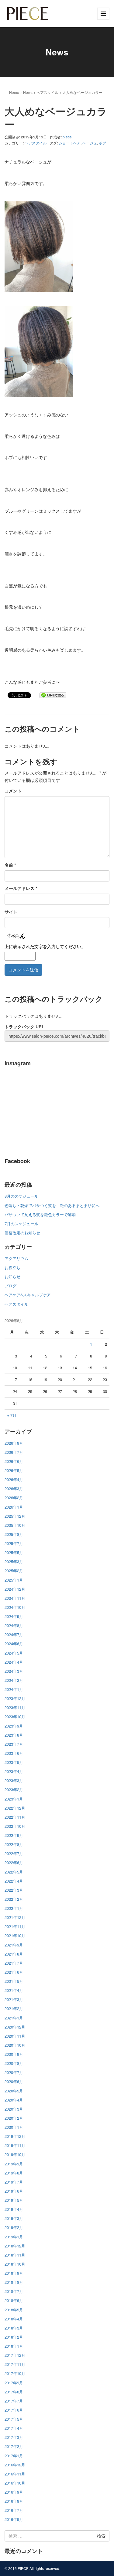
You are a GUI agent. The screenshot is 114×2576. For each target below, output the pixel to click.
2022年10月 (15, 1826)
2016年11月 (15, 2474)
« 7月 (12, 1415)
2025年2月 (14, 1571)
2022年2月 (14, 1899)
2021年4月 (14, 1990)
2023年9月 (14, 1726)
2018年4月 (14, 2319)
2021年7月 (14, 1963)
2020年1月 (14, 2127)
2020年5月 (14, 2091)
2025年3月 (14, 1561)
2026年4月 (14, 1479)
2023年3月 (14, 1780)
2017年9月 (14, 2383)
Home (14, 92)
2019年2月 (14, 2227)
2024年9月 (14, 1616)
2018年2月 (14, 2337)
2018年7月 (14, 2291)
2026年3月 (14, 1488)
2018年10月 (15, 2264)
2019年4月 (14, 2209)
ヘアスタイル (47, 92)
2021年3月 (14, 1999)
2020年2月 (14, 2118)
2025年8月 (14, 1534)
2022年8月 (14, 1844)
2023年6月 (14, 1753)
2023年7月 (14, 1744)
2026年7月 (14, 1452)
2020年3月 (14, 2109)
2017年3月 (14, 2437)
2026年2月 (14, 1498)
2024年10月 (15, 1607)
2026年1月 (14, 1507)
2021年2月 (14, 2008)
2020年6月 (14, 2081)
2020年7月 (14, 2072)
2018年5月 (14, 2310)
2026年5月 (14, 1470)
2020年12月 (15, 2027)
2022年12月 (15, 1808)
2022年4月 (14, 1881)
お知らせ (12, 1276)
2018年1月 (14, 2346)
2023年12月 (15, 1698)
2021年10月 (15, 1935)
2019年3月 (14, 2218)
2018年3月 (14, 2328)
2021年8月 (14, 1954)
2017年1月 (14, 2456)
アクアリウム (16, 1258)
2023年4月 (14, 1771)
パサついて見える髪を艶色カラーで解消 (40, 1214)
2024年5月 (14, 1653)
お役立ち (12, 1267)
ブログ (10, 1286)
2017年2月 (14, 2446)
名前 (10, 865)
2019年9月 (14, 2164)
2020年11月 (15, 2036)
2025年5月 (14, 1552)
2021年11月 (15, 1926)
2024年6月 (14, 1643)
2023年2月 (14, 1789)
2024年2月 (14, 1680)
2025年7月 (14, 1543)
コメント (13, 791)
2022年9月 (14, 1835)
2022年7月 (14, 1853)
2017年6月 (14, 2410)
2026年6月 (14, 1461)
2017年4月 (14, 2428)
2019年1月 (14, 2237)
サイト (11, 912)
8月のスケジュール (21, 1196)
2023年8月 (14, 1735)
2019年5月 (14, 2200)
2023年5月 (14, 1762)
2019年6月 (14, 2191)
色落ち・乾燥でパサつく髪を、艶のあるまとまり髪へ (52, 1205)
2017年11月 (15, 2364)
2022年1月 (14, 1908)
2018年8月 (14, 2282)
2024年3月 (14, 1671)
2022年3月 (14, 1890)
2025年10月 (15, 1525)
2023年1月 (14, 1799)
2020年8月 (14, 2063)
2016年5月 (14, 2519)
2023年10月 (15, 1716)
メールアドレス (21, 888)
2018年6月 (14, 2300)
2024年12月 (15, 1589)
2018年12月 (15, 2246)
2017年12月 (15, 2355)
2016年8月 (14, 2501)
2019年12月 (15, 2136)
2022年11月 (15, 1817)
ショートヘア (70, 143)
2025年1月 (14, 1580)
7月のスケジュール (21, 1224)
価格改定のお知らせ (22, 1233)
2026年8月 (14, 1443)
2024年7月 (14, 1634)
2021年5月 (14, 1981)
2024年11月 (15, 1598)
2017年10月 (15, 2373)
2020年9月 (14, 2054)
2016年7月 (14, 2510)
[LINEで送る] (53, 695)
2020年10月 (15, 2045)
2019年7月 (14, 2182)
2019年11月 (15, 2145)
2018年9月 (14, 2273)
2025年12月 (15, 1516)
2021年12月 (15, 1917)
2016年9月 (14, 2492)
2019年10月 (15, 2154)
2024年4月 (14, 1662)
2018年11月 (15, 2255)
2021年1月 (14, 2018)
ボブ (102, 143)
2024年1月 (14, 1689)
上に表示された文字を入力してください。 (45, 946)
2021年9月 (14, 1945)
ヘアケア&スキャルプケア (28, 1295)
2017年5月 (14, 2419)
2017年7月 (14, 2401)
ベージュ (90, 143)
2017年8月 (14, 2392)
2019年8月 (14, 2173)
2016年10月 (15, 2483)
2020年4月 (14, 2100)
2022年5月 (14, 1872)
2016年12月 (15, 2465)
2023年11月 (15, 1707)
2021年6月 (14, 1972)
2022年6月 (14, 1862)
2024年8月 (14, 1625)
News (28, 92)
